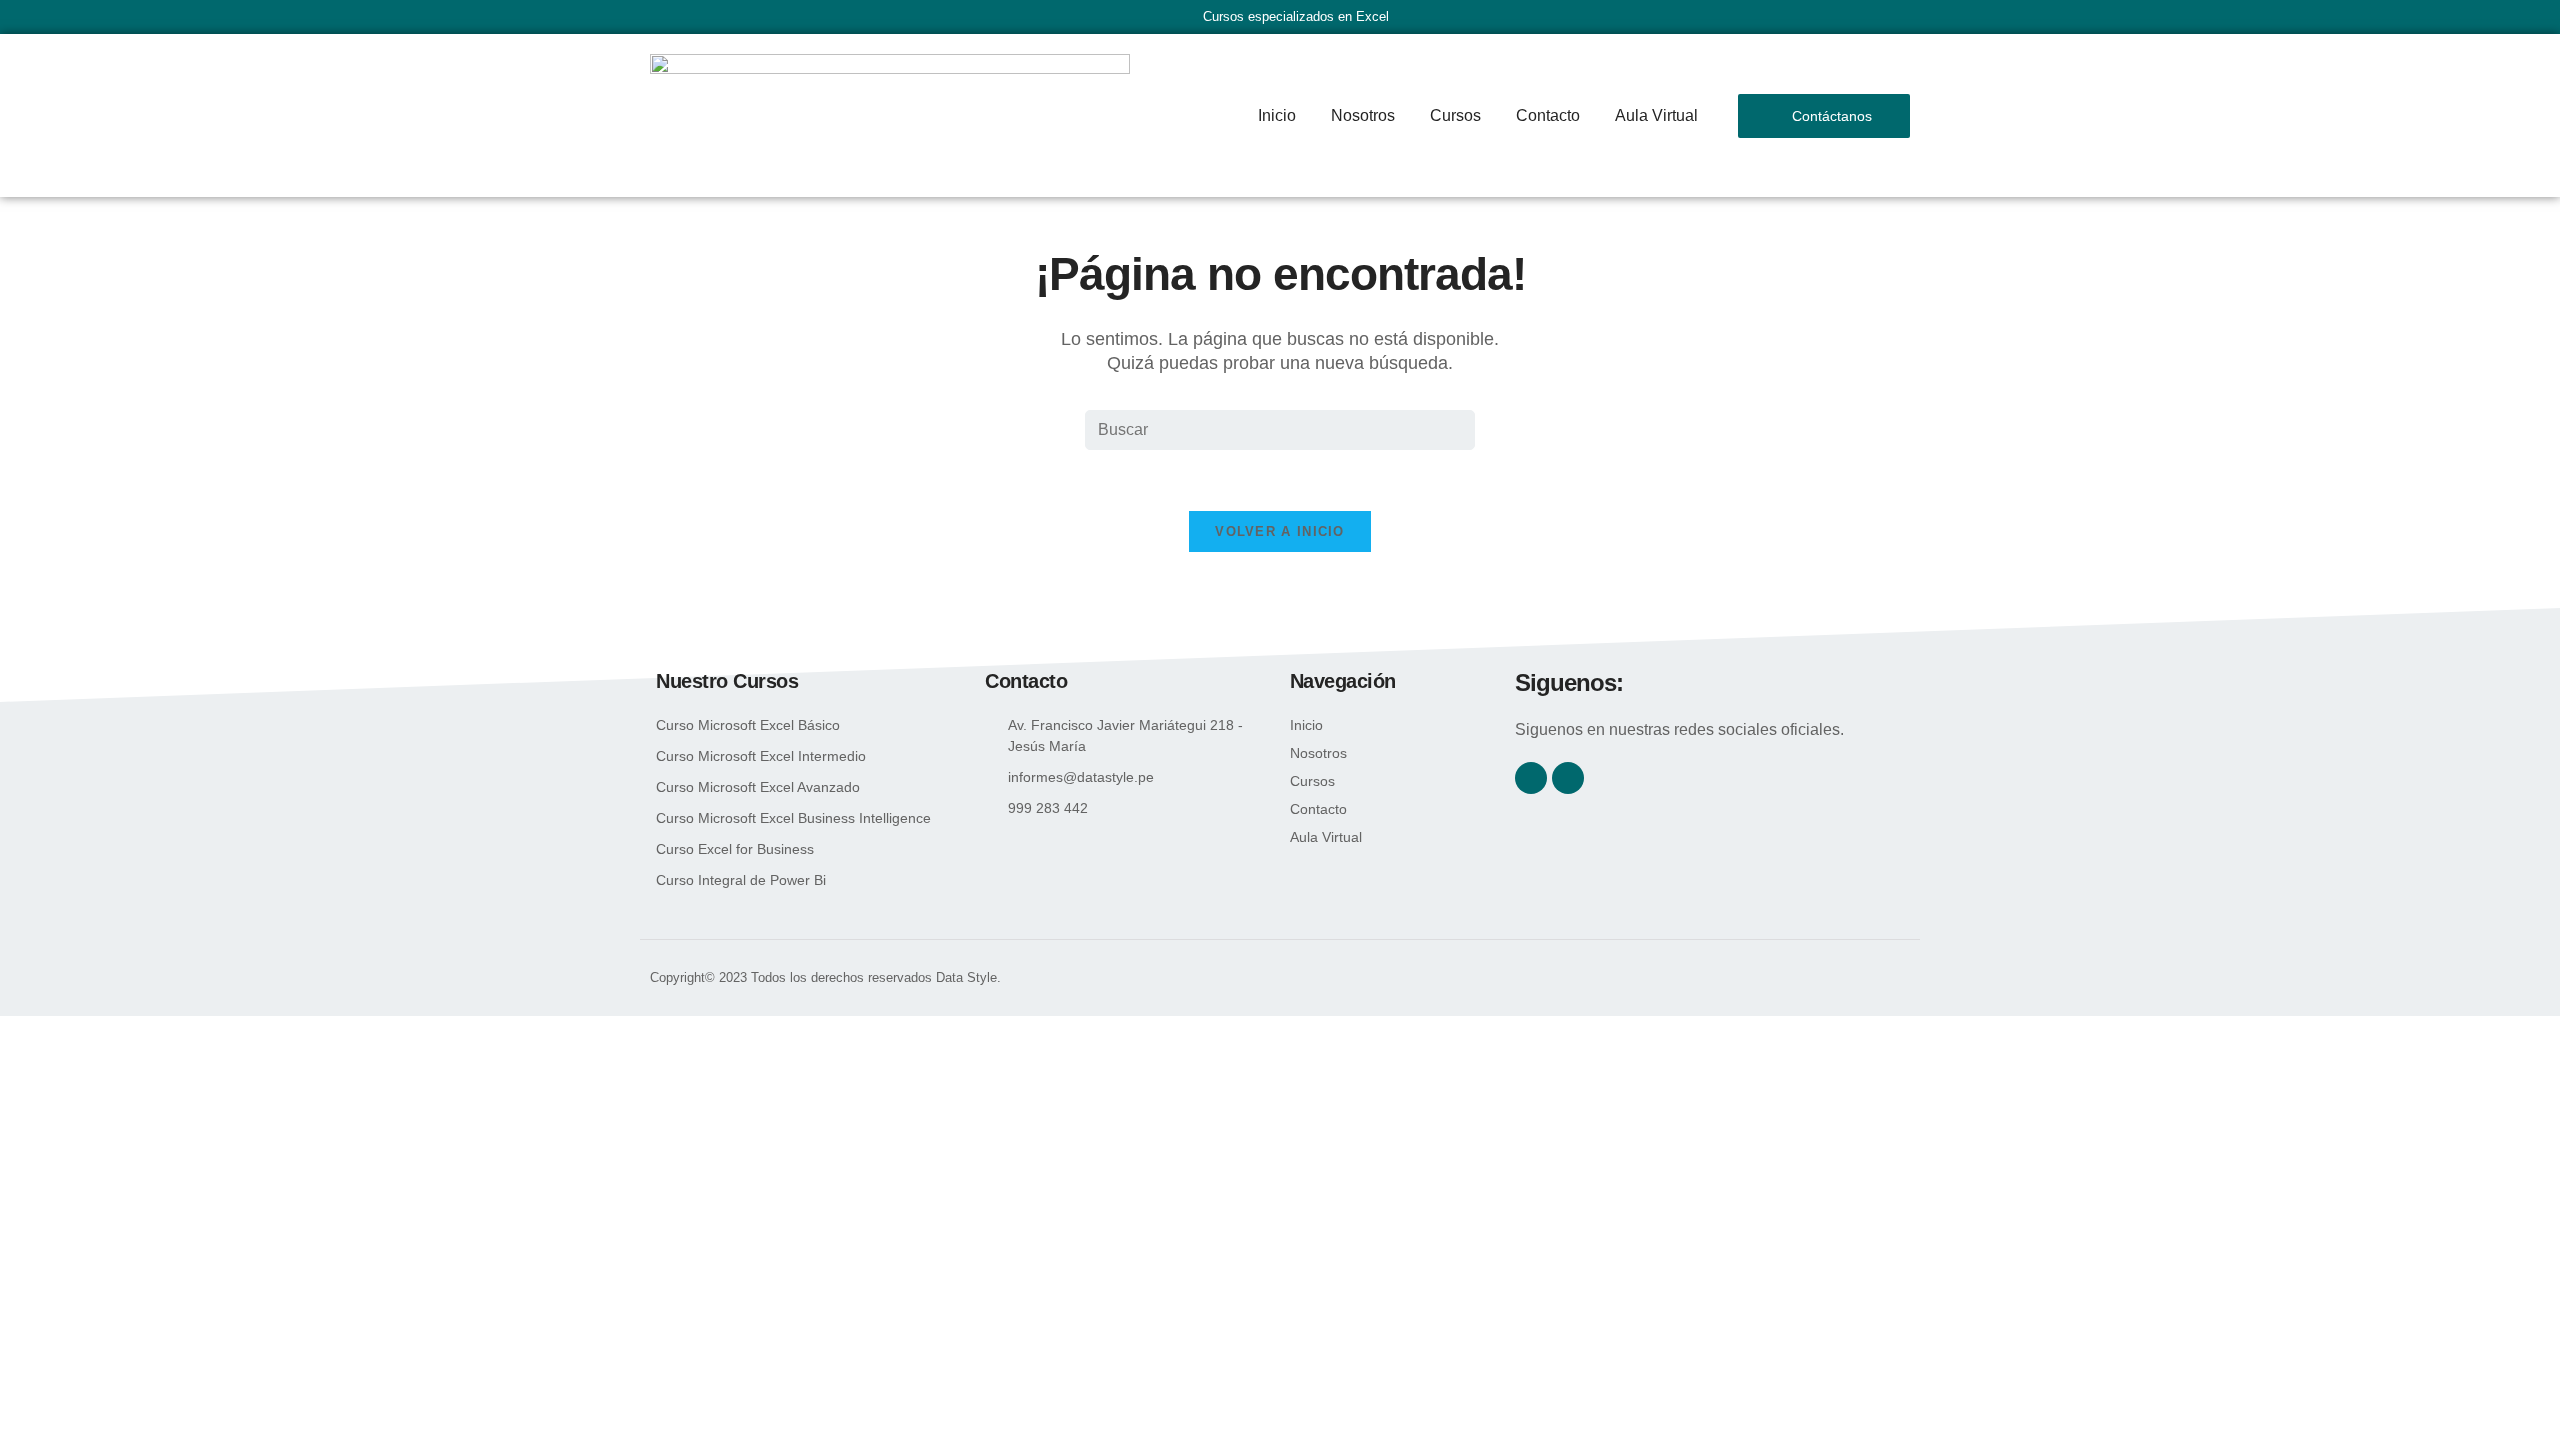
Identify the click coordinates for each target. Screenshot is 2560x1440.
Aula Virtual (1656, 115)
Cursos (1455, 115)
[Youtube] (1568, 778)
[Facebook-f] (1531, 778)
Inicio (1277, 115)
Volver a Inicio (1280, 531)
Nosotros (1363, 115)
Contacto (1548, 115)
